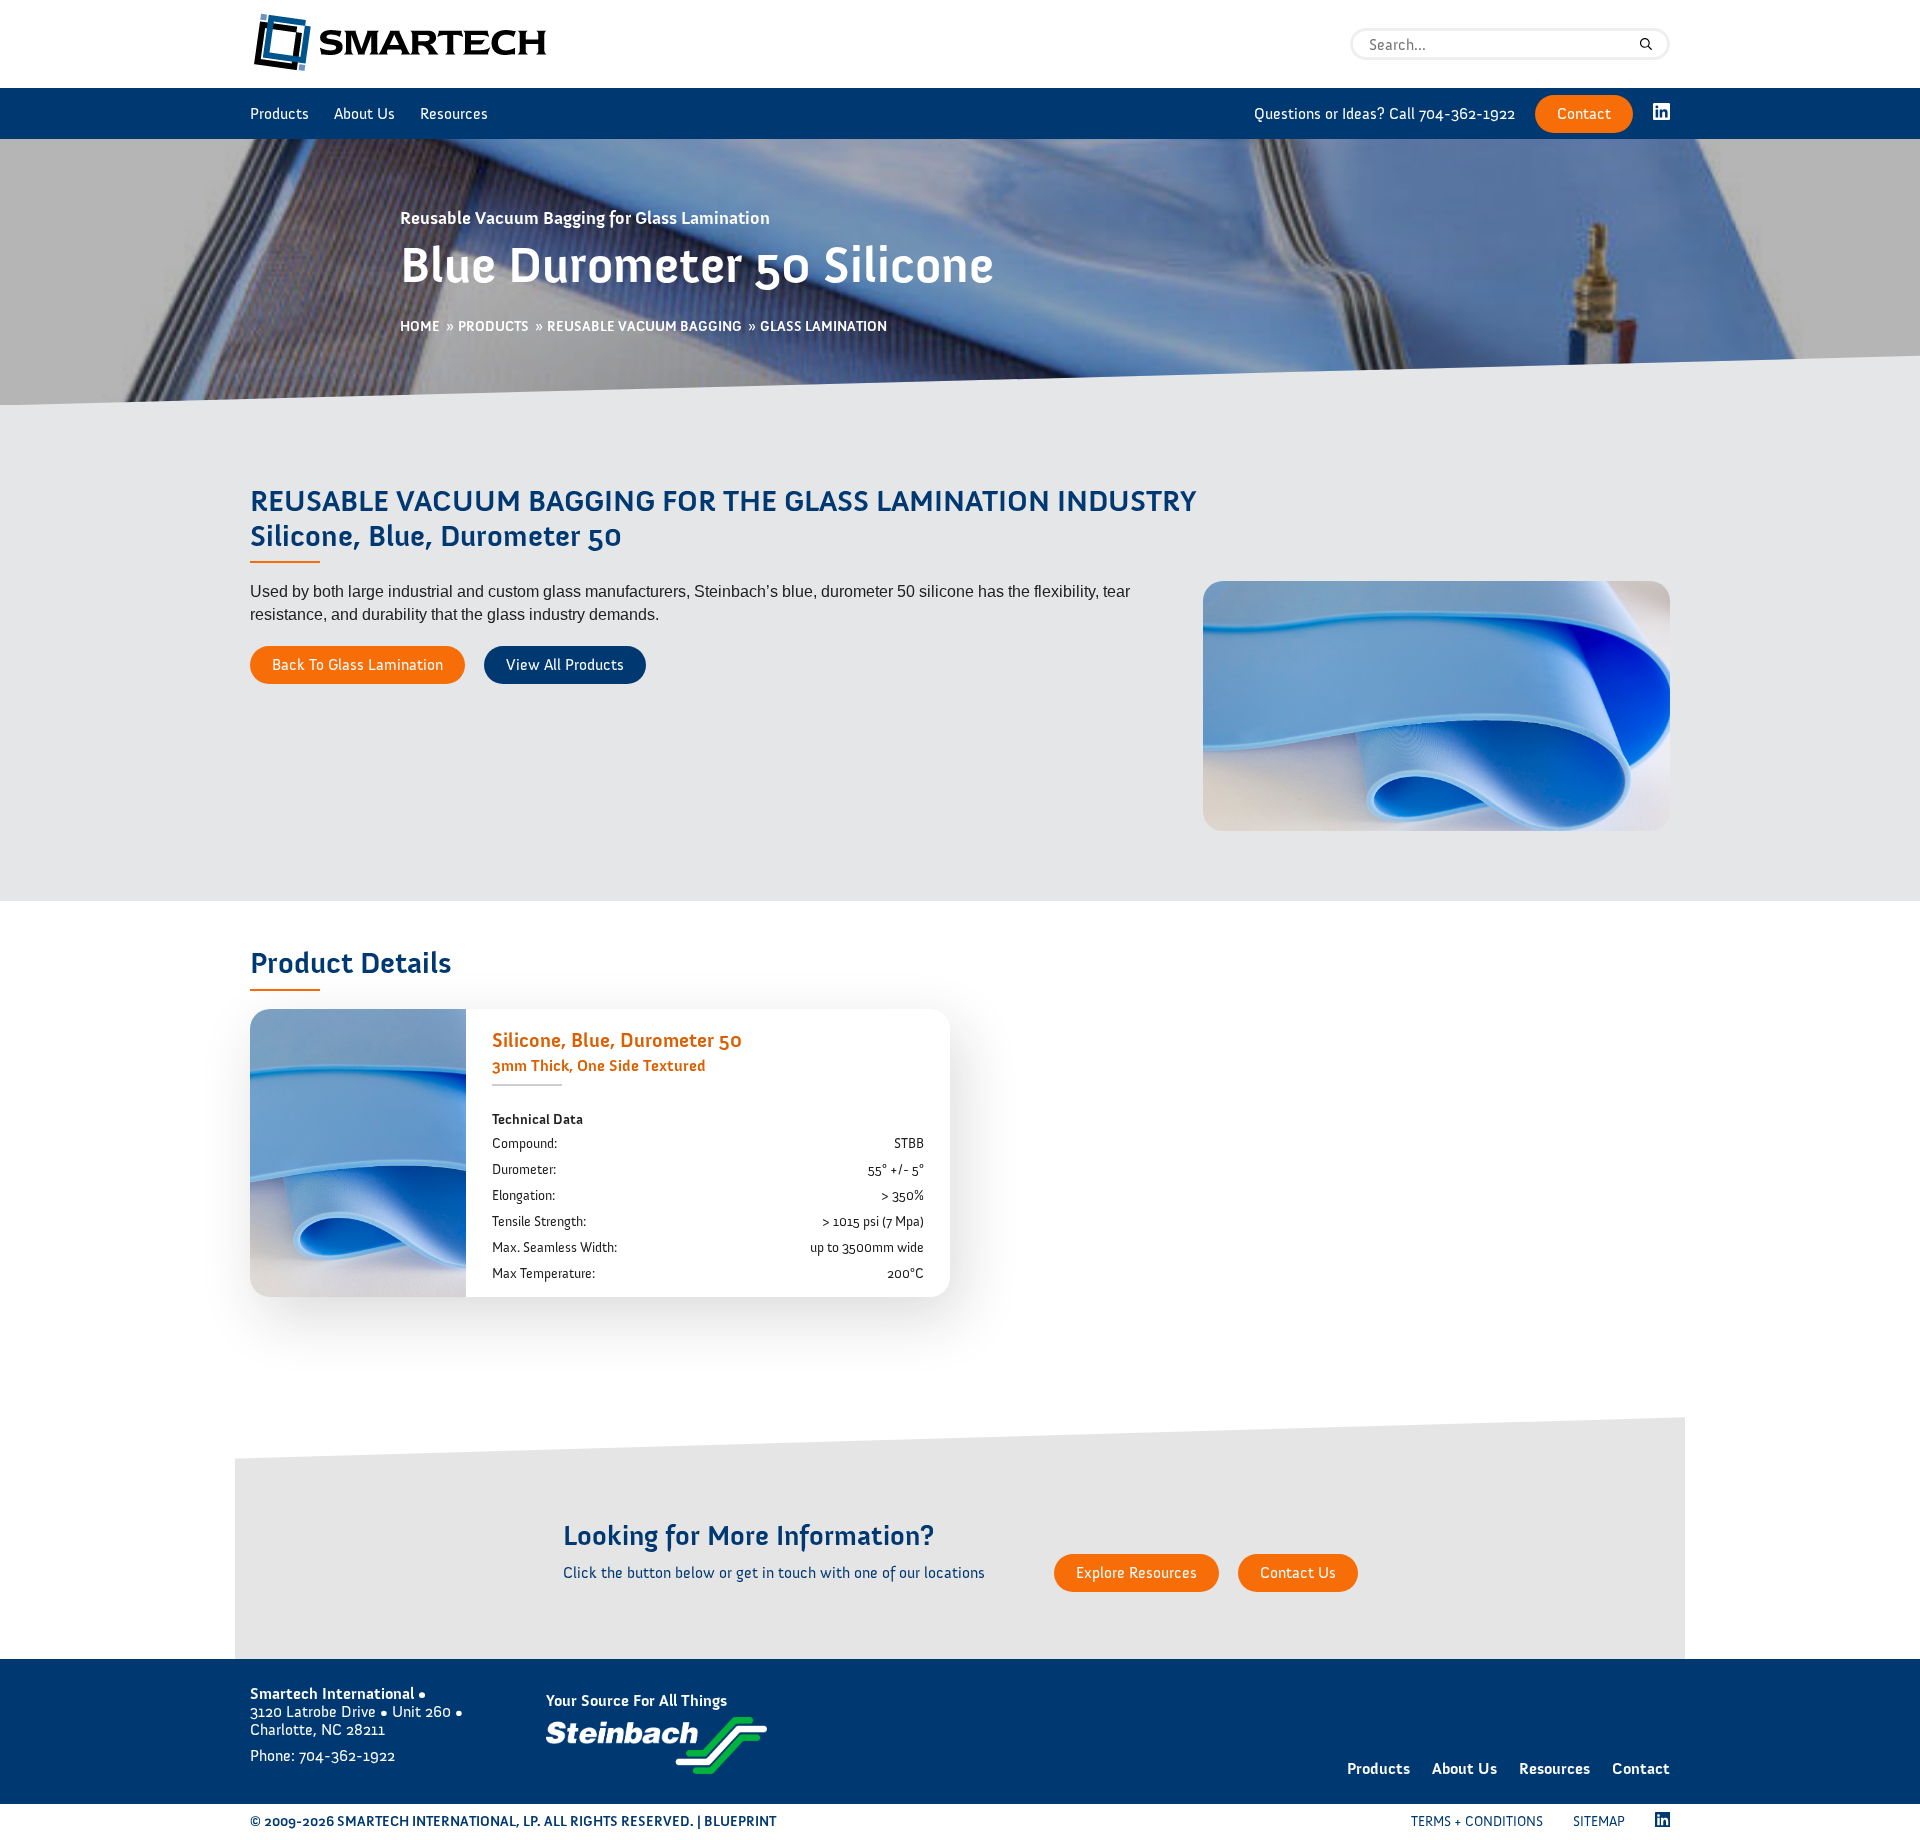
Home (420, 327)
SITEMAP (1599, 1821)
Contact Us (1298, 1572)
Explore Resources (1136, 1572)
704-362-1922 (1467, 113)
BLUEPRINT (740, 1821)
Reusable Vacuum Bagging (644, 327)
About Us (364, 113)
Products (279, 113)
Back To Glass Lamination (357, 664)
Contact (1584, 113)
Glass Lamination (823, 327)
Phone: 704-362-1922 (322, 1756)
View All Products (565, 664)
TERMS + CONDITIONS (1477, 1821)
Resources (454, 113)
